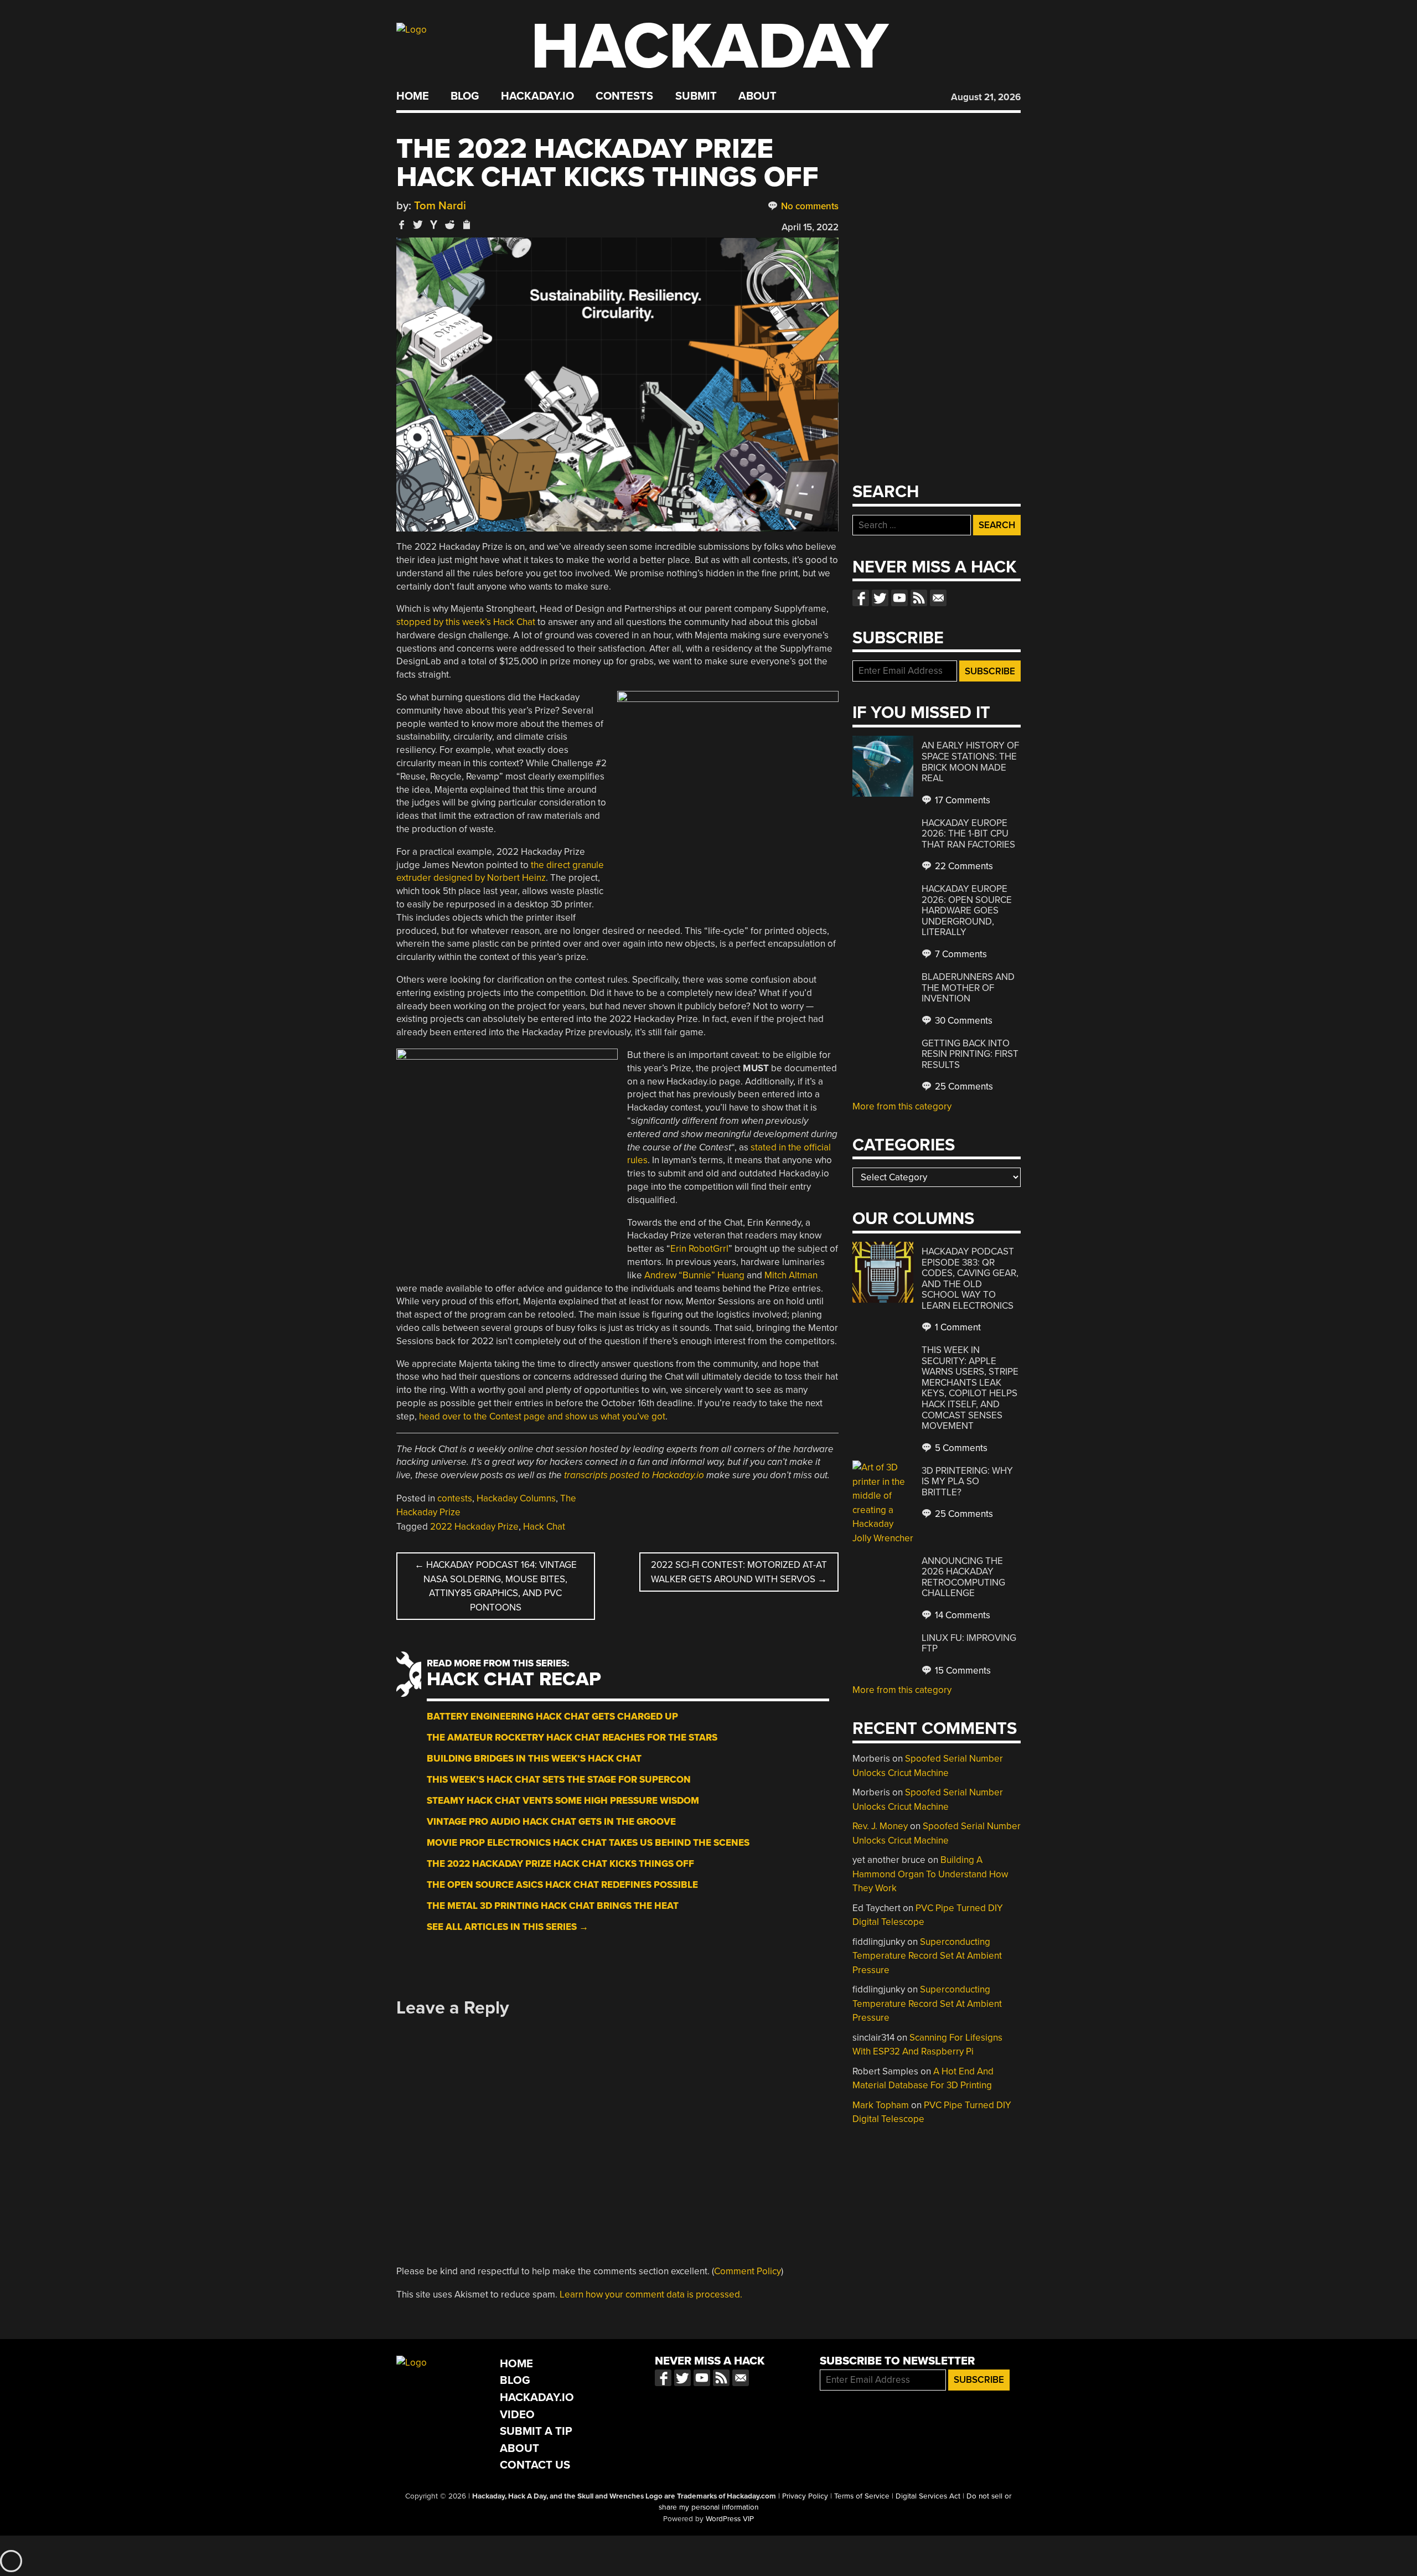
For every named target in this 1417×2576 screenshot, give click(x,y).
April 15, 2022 (810, 227)
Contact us (938, 598)
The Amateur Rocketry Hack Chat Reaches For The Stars (572, 1738)
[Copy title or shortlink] (466, 225)
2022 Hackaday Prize (474, 1527)
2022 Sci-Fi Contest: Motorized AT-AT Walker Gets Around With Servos (739, 1572)
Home (413, 96)
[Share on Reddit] (450, 224)
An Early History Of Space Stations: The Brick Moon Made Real (970, 762)
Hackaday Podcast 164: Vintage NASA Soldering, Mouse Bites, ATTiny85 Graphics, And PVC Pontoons (496, 1586)
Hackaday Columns (516, 1498)
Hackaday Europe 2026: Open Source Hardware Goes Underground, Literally (967, 910)
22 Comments (963, 866)
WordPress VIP (730, 2519)
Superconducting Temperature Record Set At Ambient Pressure (927, 1956)
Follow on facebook (861, 598)
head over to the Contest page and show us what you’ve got (542, 1416)
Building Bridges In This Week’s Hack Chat (534, 1759)
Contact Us (535, 2465)
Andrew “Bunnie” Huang (694, 1275)
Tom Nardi (440, 206)
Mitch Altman (791, 1275)
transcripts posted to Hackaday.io (634, 1475)
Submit (696, 96)
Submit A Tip (536, 2431)
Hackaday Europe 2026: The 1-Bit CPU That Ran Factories (968, 834)
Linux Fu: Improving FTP (969, 1643)
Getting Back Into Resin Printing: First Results (970, 1054)
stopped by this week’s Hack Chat (466, 622)
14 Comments (961, 1615)
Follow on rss (919, 598)
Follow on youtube (899, 598)
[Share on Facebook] (402, 224)
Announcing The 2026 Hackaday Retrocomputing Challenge (963, 1577)
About (757, 96)
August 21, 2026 (986, 97)
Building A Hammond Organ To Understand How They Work (930, 1874)
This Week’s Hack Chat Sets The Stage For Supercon (559, 1780)
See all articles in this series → (508, 1927)
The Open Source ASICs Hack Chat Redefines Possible (562, 1885)
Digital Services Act (928, 2496)
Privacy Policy (805, 2496)
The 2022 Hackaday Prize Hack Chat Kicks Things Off (560, 1864)
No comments (809, 206)
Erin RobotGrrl (699, 1249)
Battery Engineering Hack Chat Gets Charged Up (552, 1717)
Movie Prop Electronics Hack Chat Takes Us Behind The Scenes (588, 1843)
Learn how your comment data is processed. (651, 2294)
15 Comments (962, 1671)
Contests (624, 96)
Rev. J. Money (880, 1826)
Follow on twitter (880, 598)
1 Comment (957, 1327)
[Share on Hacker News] (434, 224)
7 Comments (960, 954)
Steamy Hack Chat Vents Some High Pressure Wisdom (563, 1801)
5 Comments (960, 1448)
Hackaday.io (537, 96)
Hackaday (710, 47)
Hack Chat (544, 1527)
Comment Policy (748, 2271)
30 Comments (963, 1021)
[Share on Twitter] (418, 224)
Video (517, 2415)
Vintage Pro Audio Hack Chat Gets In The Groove (551, 1822)
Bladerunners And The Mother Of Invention (968, 988)
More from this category (902, 1106)
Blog (465, 96)
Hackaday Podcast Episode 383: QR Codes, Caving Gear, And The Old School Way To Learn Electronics (970, 1279)
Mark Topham (881, 2105)
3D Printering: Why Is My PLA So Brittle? (967, 1481)
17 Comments (961, 800)
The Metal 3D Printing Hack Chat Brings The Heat (553, 1906)
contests (455, 1498)
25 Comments (963, 1086)
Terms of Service (862, 2496)
